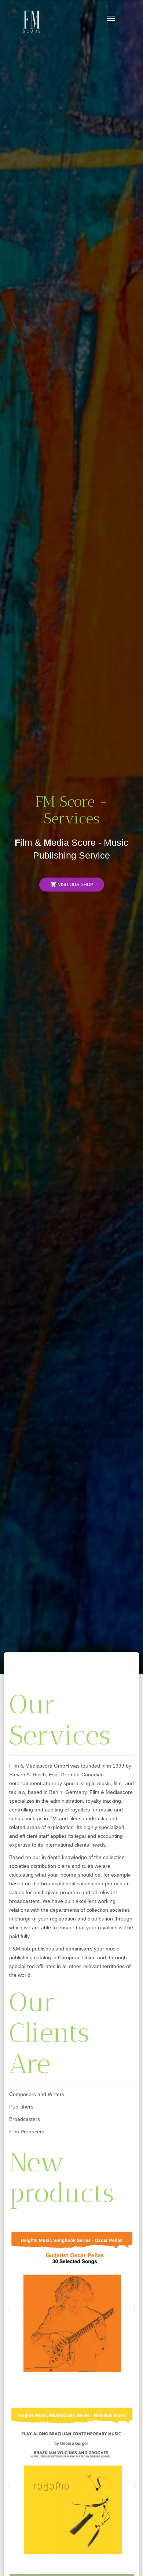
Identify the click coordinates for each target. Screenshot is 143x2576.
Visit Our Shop (72, 885)
